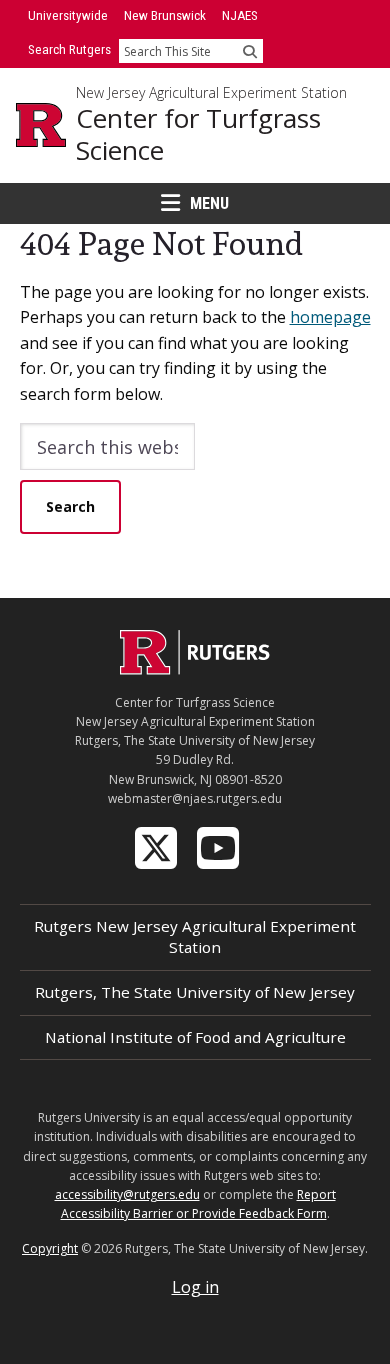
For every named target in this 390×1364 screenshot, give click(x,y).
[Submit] (250, 51)
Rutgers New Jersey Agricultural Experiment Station (195, 936)
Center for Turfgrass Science (198, 134)
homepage (330, 317)
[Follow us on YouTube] (220, 846)
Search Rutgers (69, 49)
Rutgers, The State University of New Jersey (195, 992)
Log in (195, 1287)
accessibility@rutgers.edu (127, 1194)
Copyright (50, 1248)
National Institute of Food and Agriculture (195, 1037)
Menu (209, 203)
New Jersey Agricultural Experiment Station (211, 93)
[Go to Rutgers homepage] (195, 669)
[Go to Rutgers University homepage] (41, 125)
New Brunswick (165, 15)
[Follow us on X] (158, 846)
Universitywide (68, 15)
